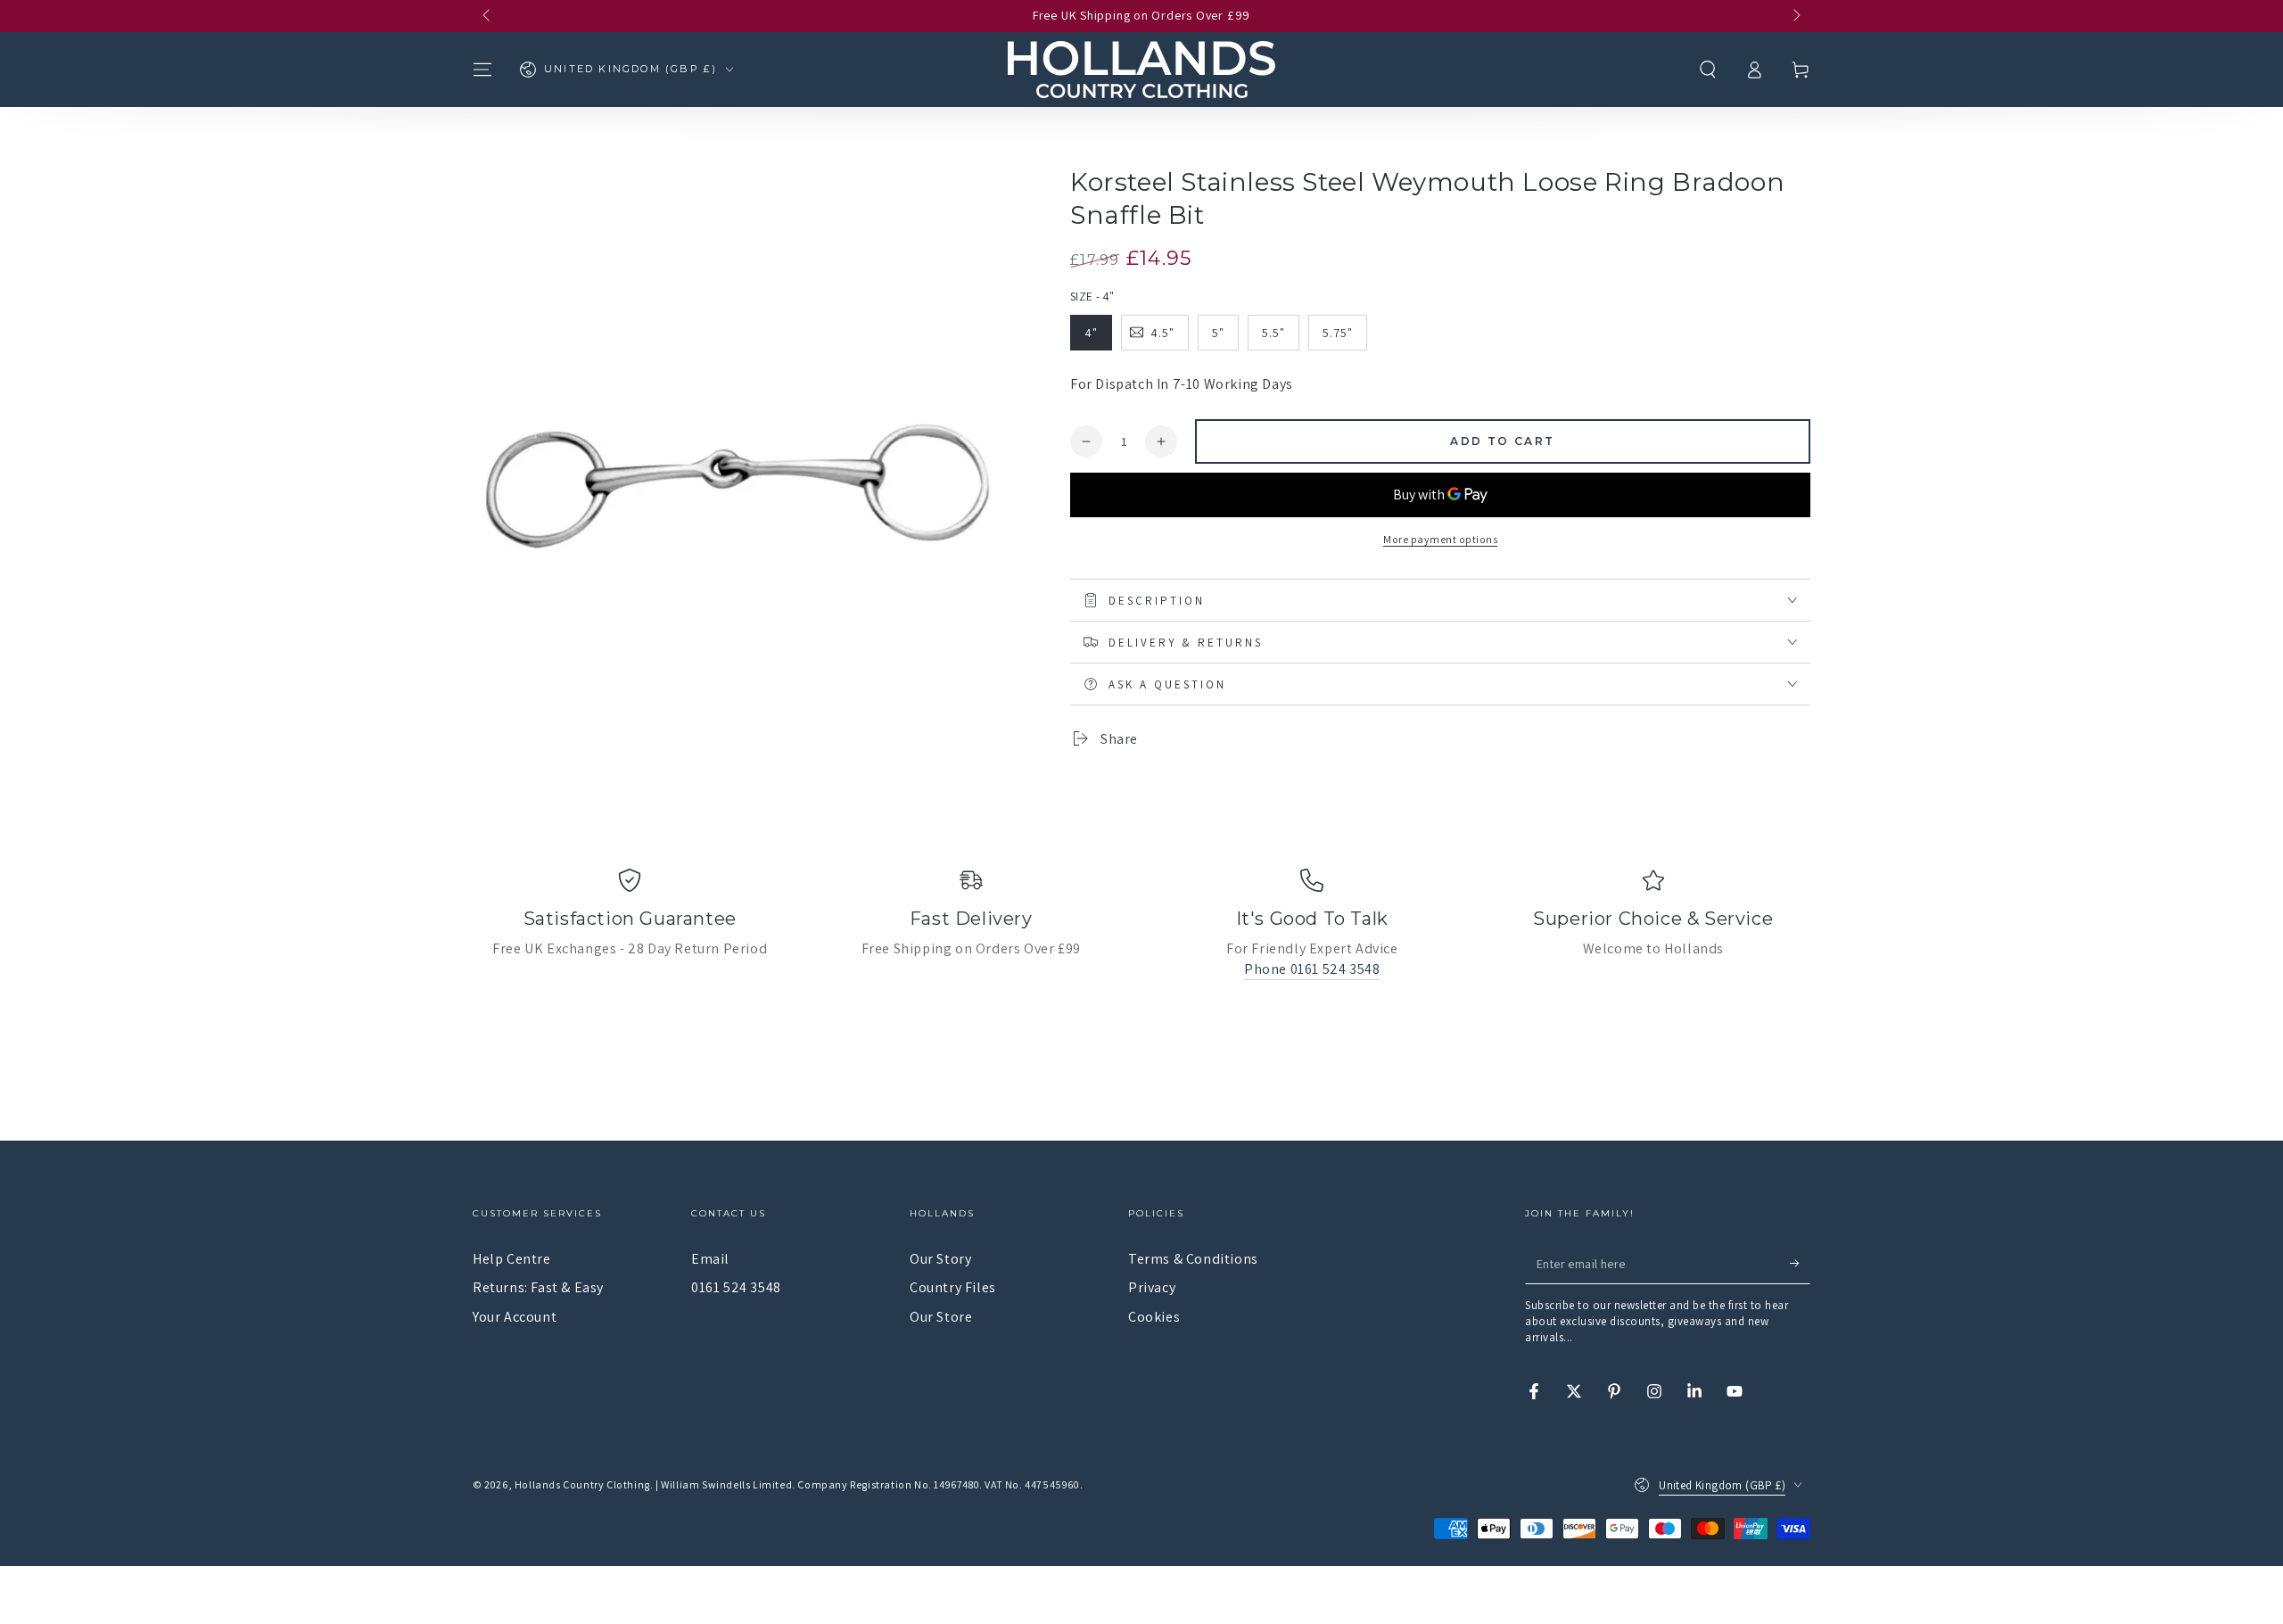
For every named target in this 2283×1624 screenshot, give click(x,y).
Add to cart (1502, 441)
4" (1091, 333)
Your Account (515, 1317)
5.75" (1338, 333)
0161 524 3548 (736, 1287)
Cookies (1154, 1317)
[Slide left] (488, 16)
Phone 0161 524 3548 (1312, 969)
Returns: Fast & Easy (538, 1287)
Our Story (940, 1259)
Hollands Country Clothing (582, 1484)
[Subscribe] (1800, 1264)
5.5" (1273, 333)
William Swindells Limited (726, 1484)
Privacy (1152, 1287)
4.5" (1162, 333)
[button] (1708, 70)
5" (1218, 333)
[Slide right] (1795, 16)
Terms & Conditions (1193, 1259)
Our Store (941, 1317)
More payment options (1440, 539)
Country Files (953, 1287)
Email (710, 1259)
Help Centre (512, 1259)
